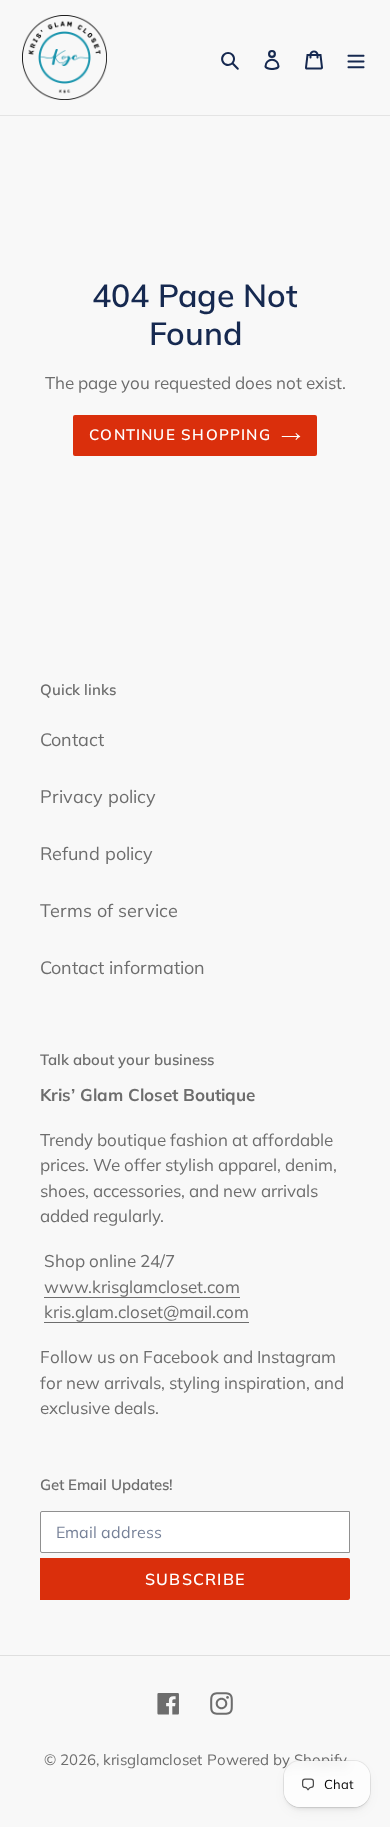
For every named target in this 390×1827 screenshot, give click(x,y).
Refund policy (96, 853)
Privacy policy (98, 796)
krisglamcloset (152, 1759)
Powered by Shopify (277, 1759)
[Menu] (356, 57)
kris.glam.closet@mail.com (146, 1311)
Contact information (122, 967)
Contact (72, 739)
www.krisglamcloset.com (142, 1286)
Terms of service (109, 910)
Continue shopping (180, 434)
